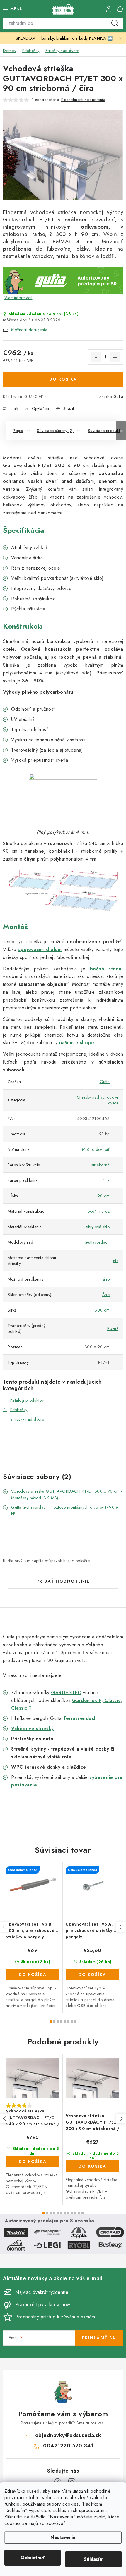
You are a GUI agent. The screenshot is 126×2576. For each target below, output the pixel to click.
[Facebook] (58, 2482)
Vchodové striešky (33, 1728)
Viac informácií (18, 298)
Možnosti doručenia (29, 330)
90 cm (104, 1196)
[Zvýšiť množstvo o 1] (115, 357)
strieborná (101, 1165)
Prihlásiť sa (99, 2338)
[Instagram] (72, 2482)
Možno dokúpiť (96, 1149)
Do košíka (63, 379)
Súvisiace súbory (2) (55, 431)
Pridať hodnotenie (63, 1581)
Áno (106, 1295)
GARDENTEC (66, 1693)
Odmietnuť (33, 2558)
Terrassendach (80, 1718)
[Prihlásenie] (108, 9)
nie (116, 1261)
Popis (18, 431)
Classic (112, 1700)
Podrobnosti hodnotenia (83, 100)
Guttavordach (97, 1242)
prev (5, 1927)
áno (106, 1279)
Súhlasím (94, 2559)
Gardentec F (87, 1700)
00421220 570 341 (68, 2446)
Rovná (113, 1328)
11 (82, 2213)
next (121, 1927)
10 (79, 2213)
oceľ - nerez (98, 1211)
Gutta (118, 397)
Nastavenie (63, 2537)
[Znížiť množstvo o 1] (96, 357)
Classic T (22, 1708)
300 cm (102, 1310)
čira (106, 1180)
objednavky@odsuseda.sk (68, 2435)
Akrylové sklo (98, 1227)
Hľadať (115, 23)
